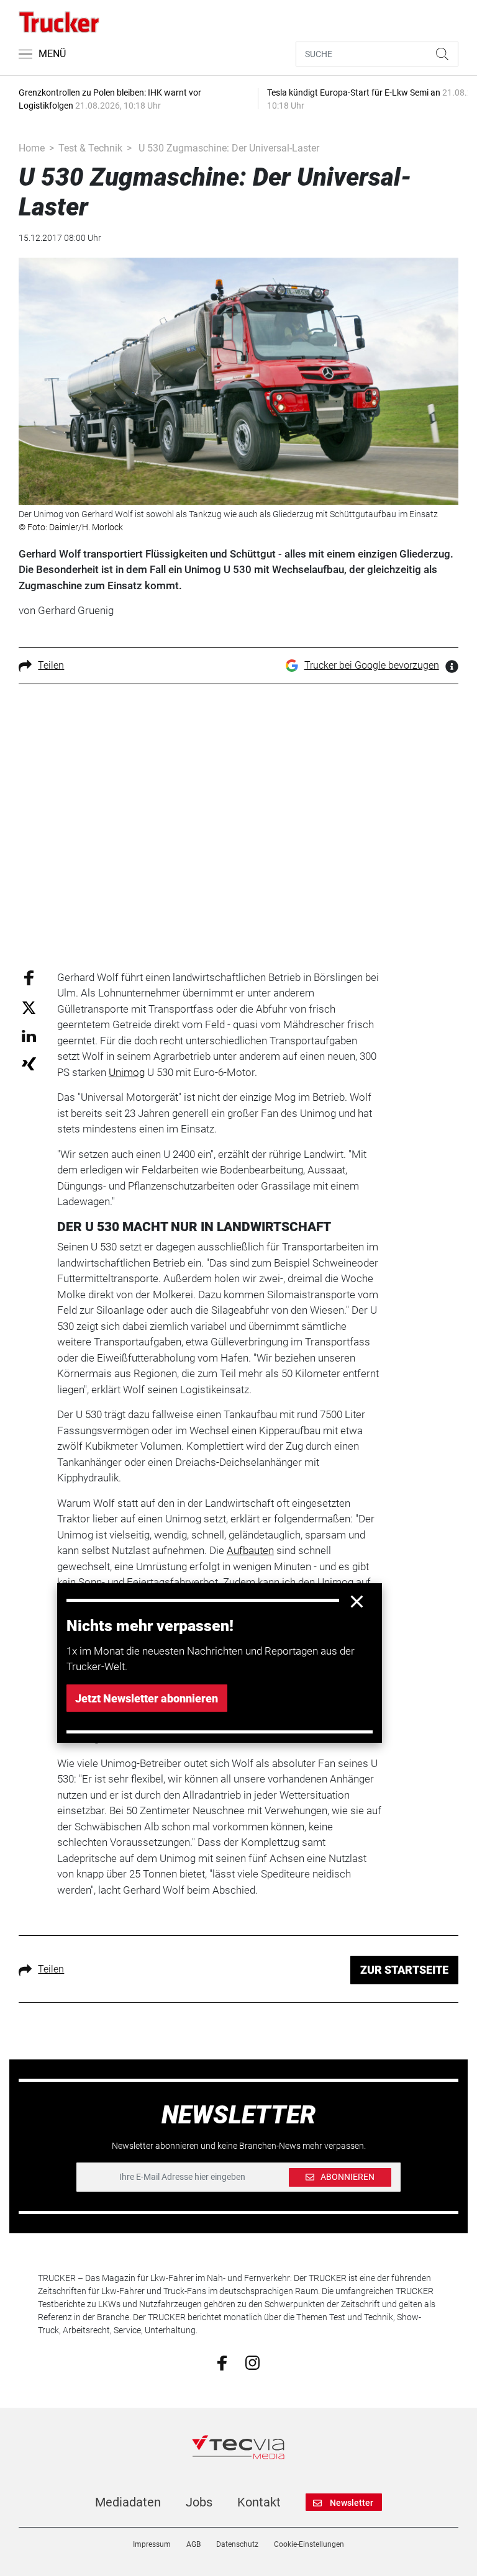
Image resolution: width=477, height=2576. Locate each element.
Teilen (51, 665)
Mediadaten (128, 2502)
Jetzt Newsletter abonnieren (147, 1698)
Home (32, 148)
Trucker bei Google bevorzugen (372, 665)
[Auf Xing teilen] (29, 1063)
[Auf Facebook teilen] (29, 977)
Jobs (199, 2502)
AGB (193, 2544)
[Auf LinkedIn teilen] (29, 1035)
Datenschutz (237, 2544)
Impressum (152, 2544)
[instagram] (252, 2362)
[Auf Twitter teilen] (29, 1007)
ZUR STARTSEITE (404, 1970)
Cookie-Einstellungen (309, 2544)
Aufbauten (250, 1550)
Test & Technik (90, 148)
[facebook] (222, 2362)
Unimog (127, 1072)
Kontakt (259, 2502)
